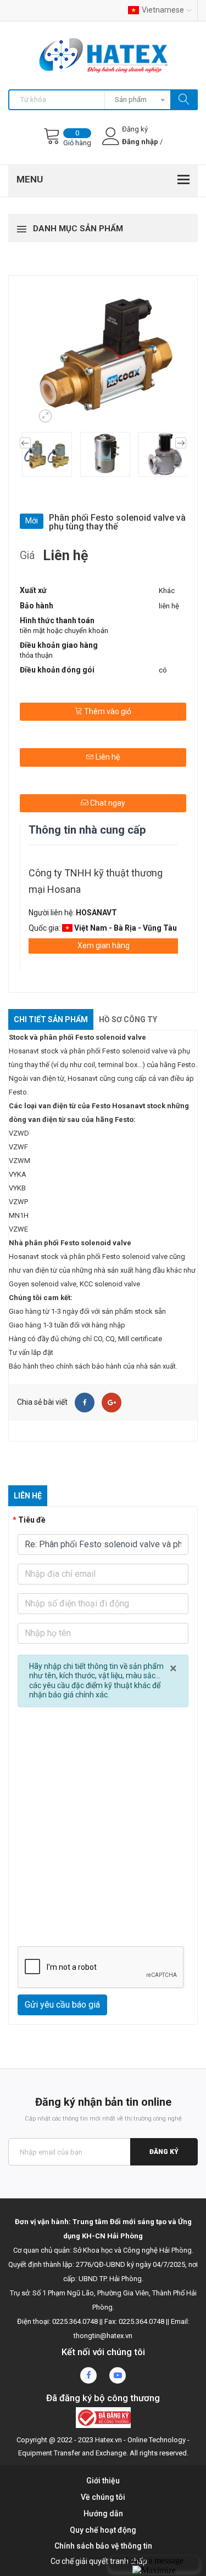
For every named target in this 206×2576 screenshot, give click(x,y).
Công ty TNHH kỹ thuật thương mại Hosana (96, 881)
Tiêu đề (32, 1520)
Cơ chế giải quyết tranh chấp (99, 2561)
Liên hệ (107, 757)
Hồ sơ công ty (128, 1019)
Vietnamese (163, 10)
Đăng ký (164, 2152)
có (163, 670)
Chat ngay (107, 803)
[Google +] (112, 1403)
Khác (167, 591)
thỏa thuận (36, 655)
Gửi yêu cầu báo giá (62, 2005)
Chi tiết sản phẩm (51, 1019)
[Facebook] (85, 1403)
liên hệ (169, 606)
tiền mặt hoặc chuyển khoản (64, 631)
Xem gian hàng (104, 945)
